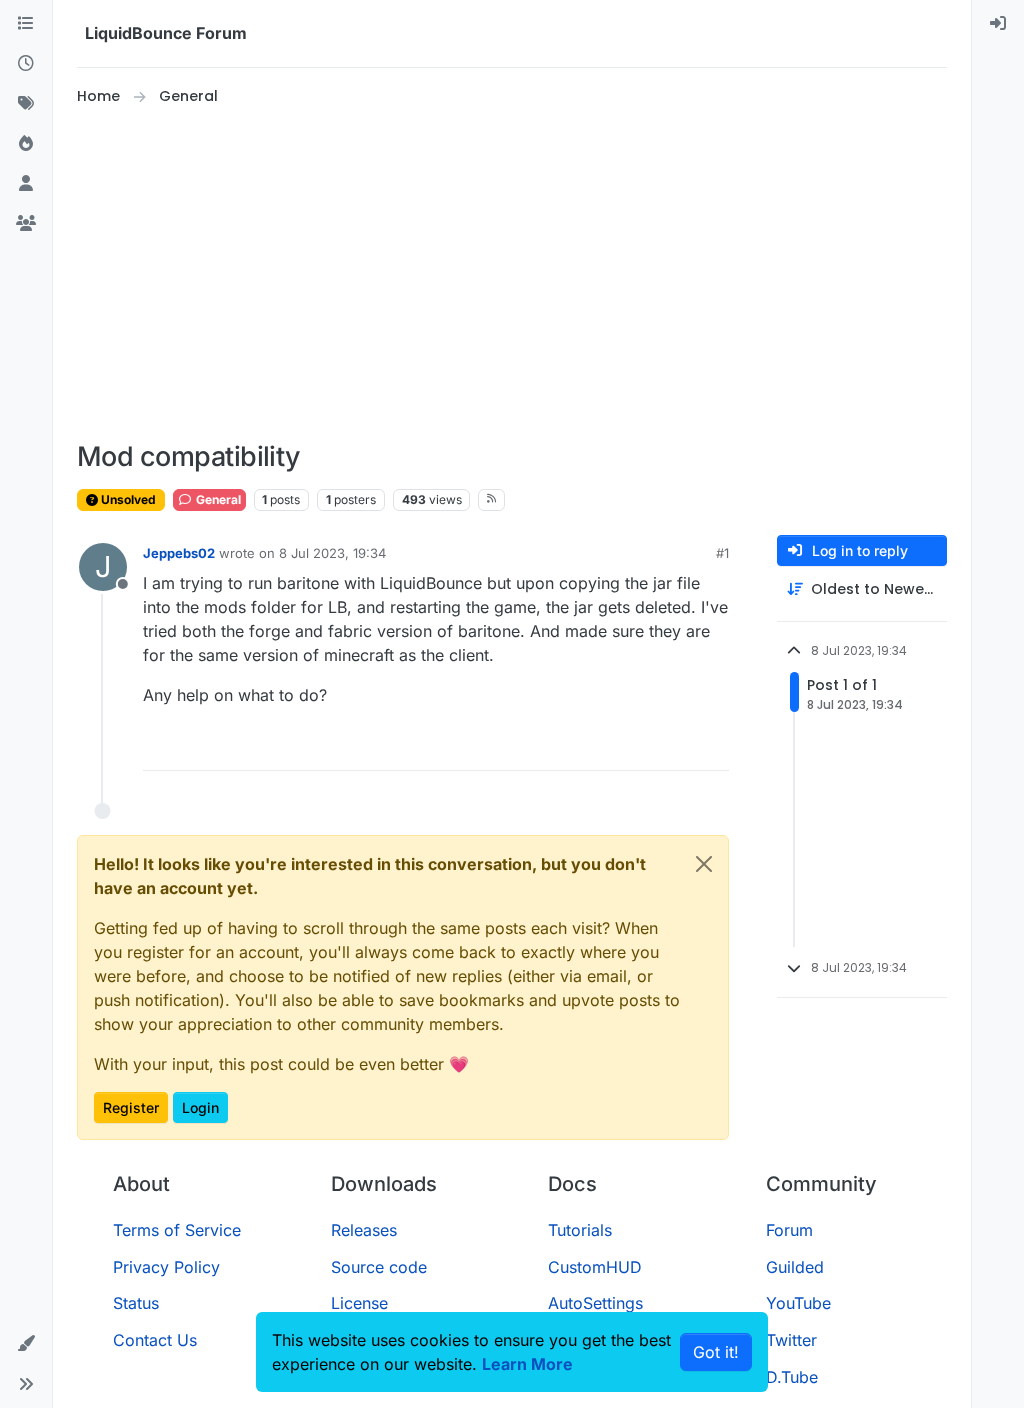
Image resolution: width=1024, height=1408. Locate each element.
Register (131, 1107)
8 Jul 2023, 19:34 (332, 553)
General (217, 499)
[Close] (704, 864)
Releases (364, 1230)
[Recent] (26, 64)
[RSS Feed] (491, 500)
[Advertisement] (512, 274)
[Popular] (26, 144)
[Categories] (26, 24)
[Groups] (26, 224)
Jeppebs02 (179, 553)
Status (136, 1303)
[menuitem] (998, 24)
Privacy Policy (166, 1267)
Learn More (527, 1364)
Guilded (795, 1267)
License (359, 1303)
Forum (789, 1230)
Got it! (716, 1352)
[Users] (26, 184)
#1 (722, 553)
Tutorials (580, 1230)
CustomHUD (595, 1267)
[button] (26, 1344)
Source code (379, 1267)
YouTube (798, 1303)
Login (200, 1107)
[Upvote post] (677, 746)
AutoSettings (595, 1303)
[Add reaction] (639, 746)
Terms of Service (177, 1230)
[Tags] (26, 104)
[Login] (998, 24)
